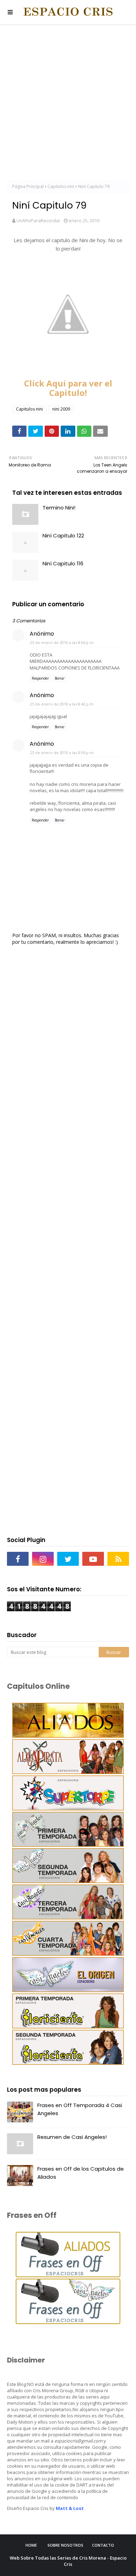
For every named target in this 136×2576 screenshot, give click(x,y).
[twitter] (68, 1559)
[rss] (118, 1559)
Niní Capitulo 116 (63, 563)
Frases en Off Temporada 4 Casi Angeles (80, 2109)
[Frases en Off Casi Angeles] (68, 2322)
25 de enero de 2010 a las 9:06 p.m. (62, 752)
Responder (40, 678)
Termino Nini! (59, 508)
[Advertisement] (68, 103)
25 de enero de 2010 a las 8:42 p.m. (62, 704)
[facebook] (18, 1559)
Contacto (103, 2545)
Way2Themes (91, 2570)
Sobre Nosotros (65, 2545)
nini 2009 (61, 409)
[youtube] (93, 1559)
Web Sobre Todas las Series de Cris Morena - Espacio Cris (68, 2561)
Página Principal (28, 186)
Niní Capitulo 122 (63, 536)
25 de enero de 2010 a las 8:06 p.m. (62, 642)
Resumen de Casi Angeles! (72, 2137)
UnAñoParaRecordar (38, 220)
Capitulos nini (61, 186)
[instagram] (43, 1559)
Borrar (60, 678)
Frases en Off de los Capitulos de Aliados (81, 2173)
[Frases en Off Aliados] (68, 2275)
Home (31, 2545)
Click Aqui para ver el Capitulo (68, 388)
